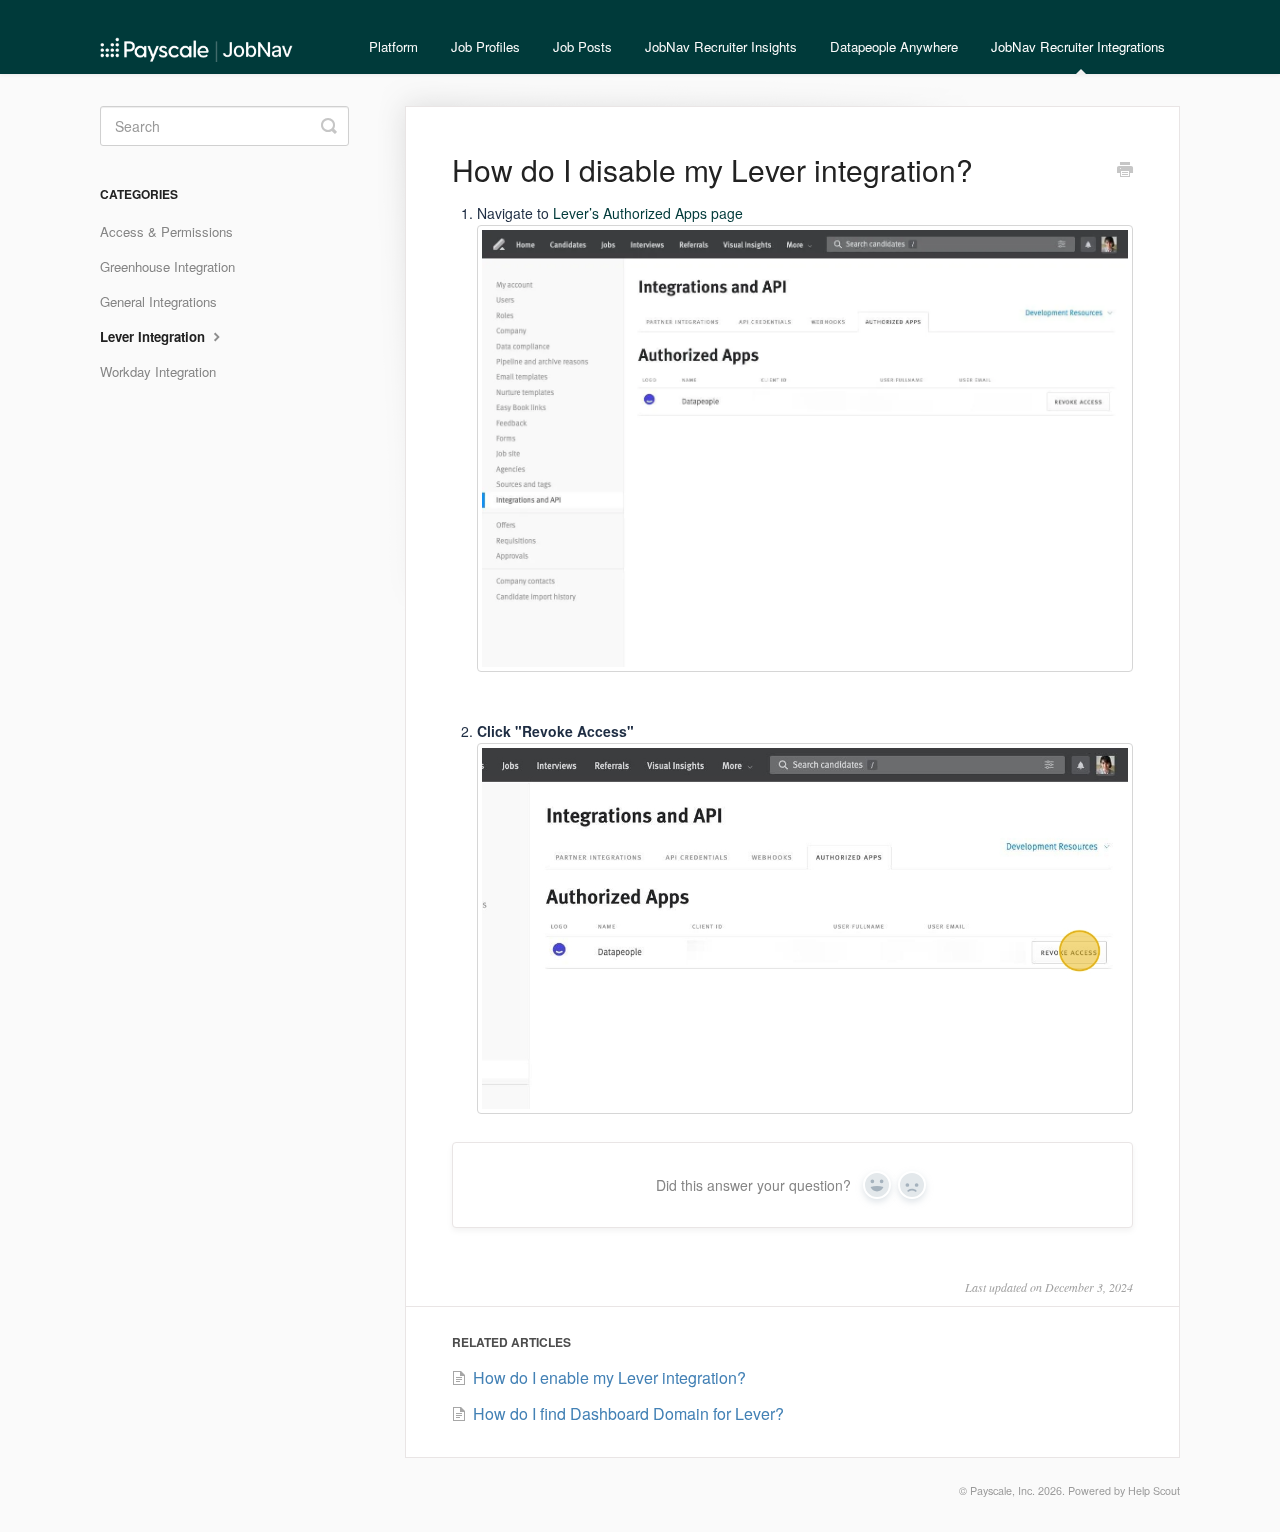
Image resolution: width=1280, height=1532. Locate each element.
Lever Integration (154, 336)
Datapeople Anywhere (894, 46)
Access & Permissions (166, 231)
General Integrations (158, 301)
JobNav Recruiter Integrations (1078, 46)
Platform (393, 46)
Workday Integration (158, 371)
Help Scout (1154, 1490)
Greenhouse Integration (167, 266)
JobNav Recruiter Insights (721, 46)
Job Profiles (485, 46)
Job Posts (582, 46)
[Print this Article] (1125, 171)
